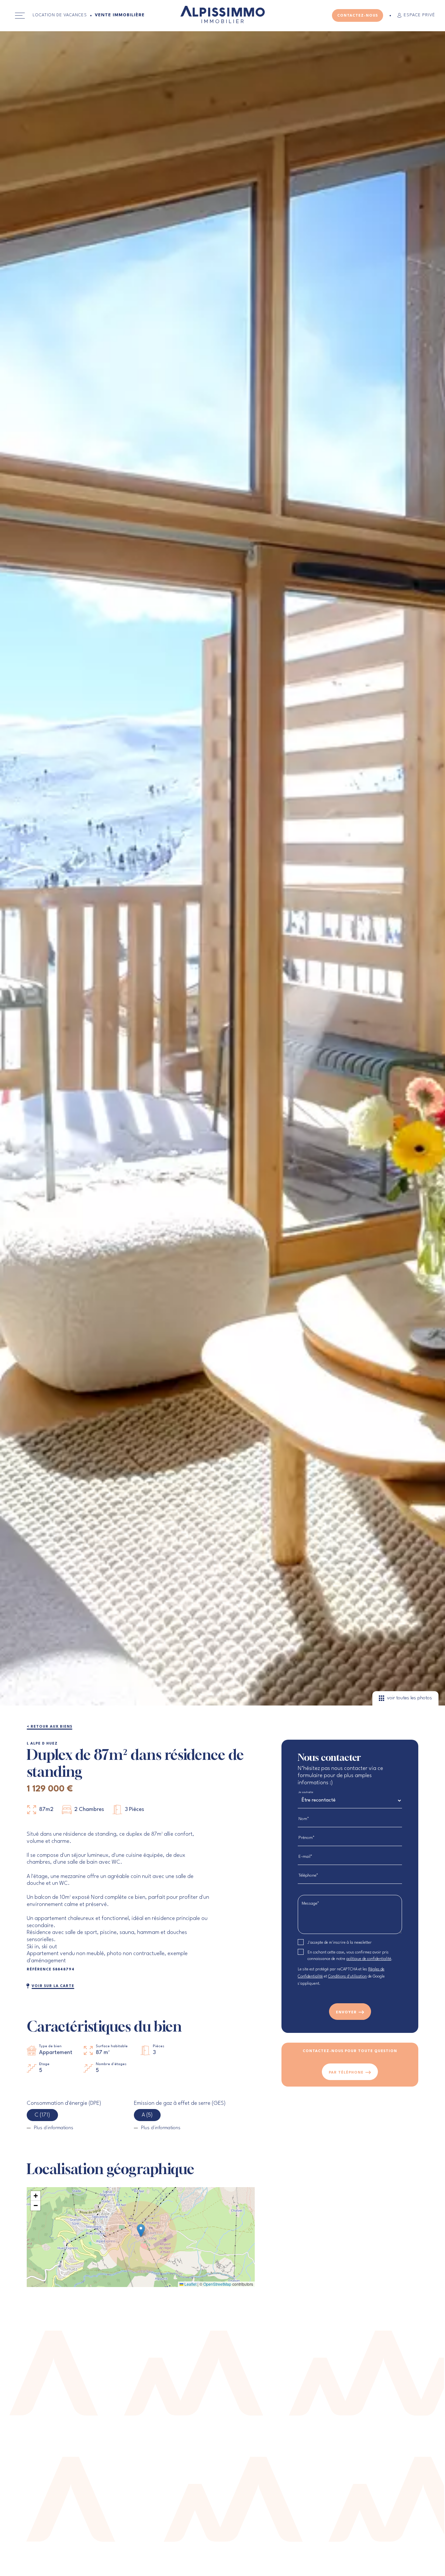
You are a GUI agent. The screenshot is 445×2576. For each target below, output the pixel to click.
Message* (310, 1904)
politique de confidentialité (369, 1959)
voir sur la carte (53, 1986)
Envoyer (346, 2013)
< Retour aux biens (50, 1727)
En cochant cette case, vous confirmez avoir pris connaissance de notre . (350, 1956)
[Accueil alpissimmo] (223, 16)
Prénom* (307, 1838)
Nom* (304, 1819)
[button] (141, 2231)
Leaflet (190, 2284)
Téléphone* (308, 1876)
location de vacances (60, 15)
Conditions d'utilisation (347, 1977)
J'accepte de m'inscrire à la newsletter (340, 1943)
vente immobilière (120, 15)
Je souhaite (306, 1792)
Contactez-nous (358, 16)
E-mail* (305, 1857)
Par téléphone (346, 2073)
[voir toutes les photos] (223, 1704)
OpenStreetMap (217, 2284)
